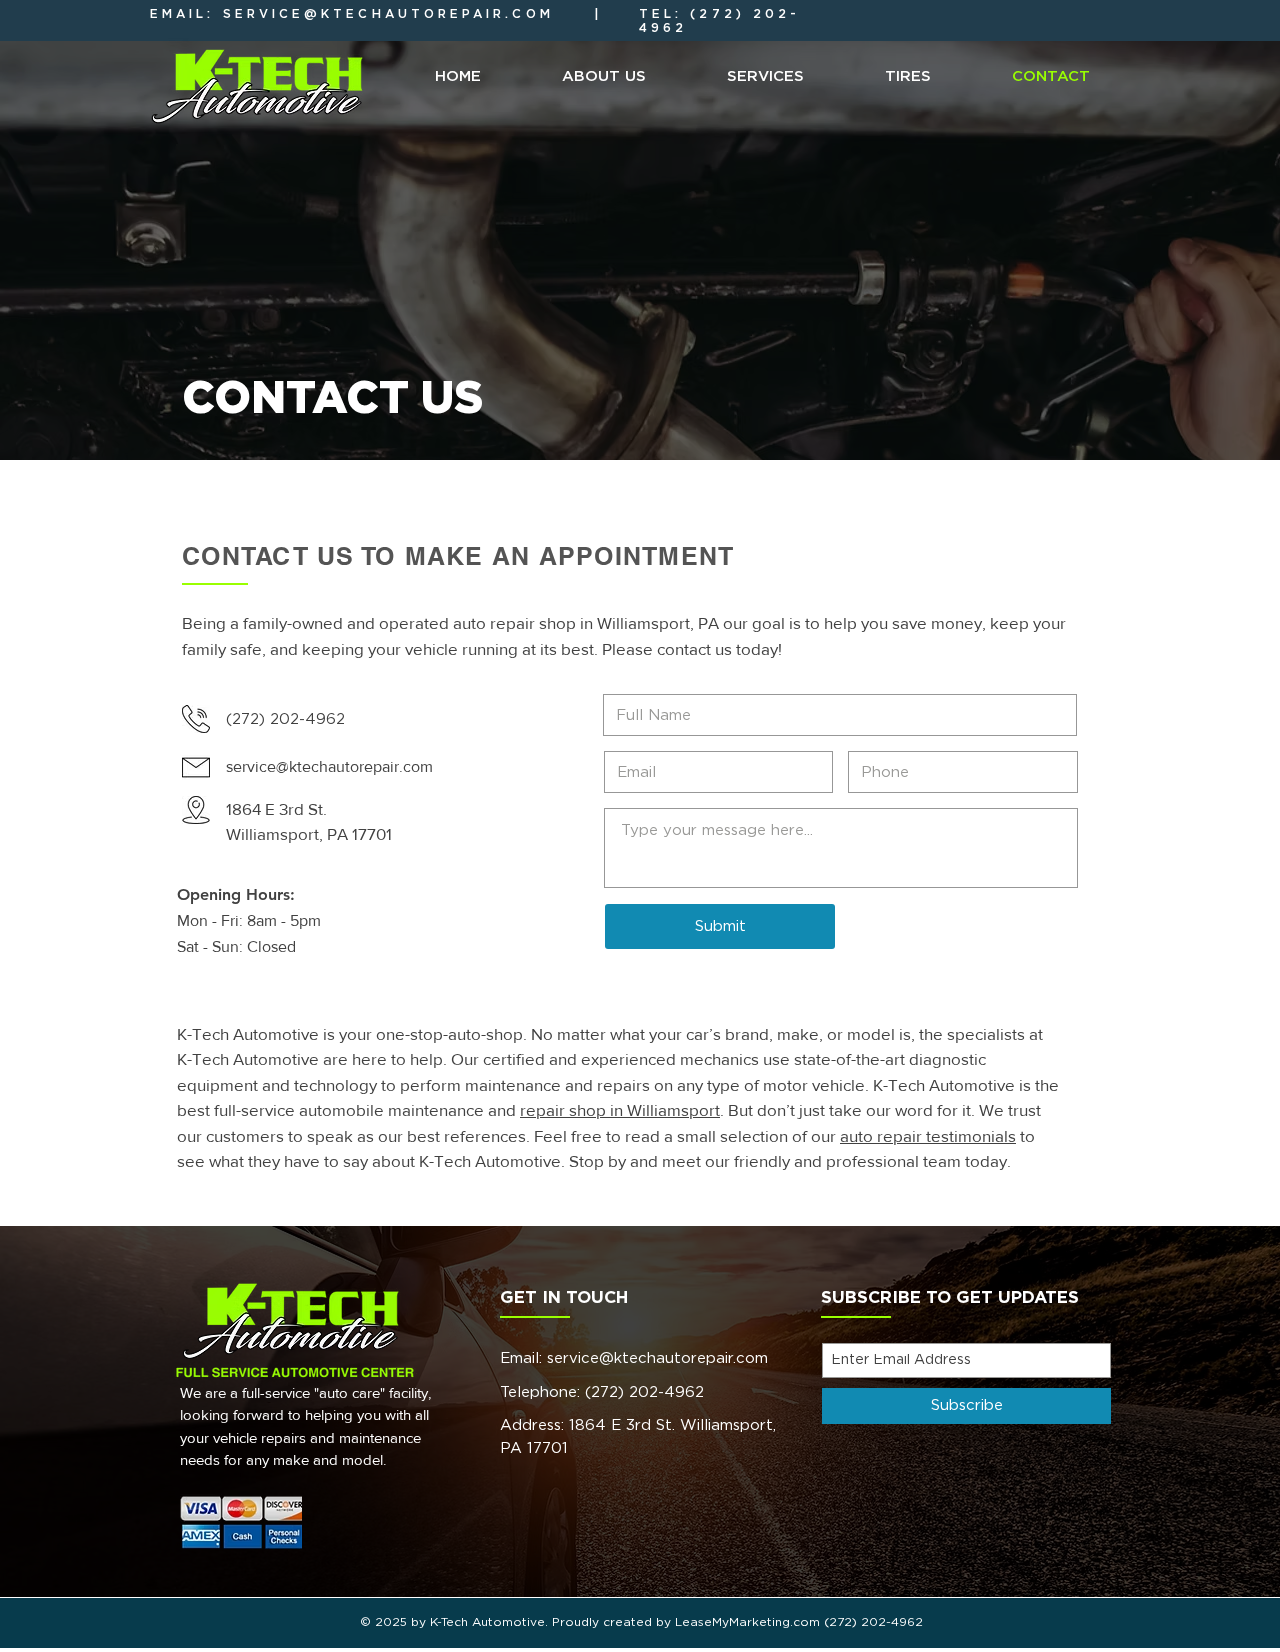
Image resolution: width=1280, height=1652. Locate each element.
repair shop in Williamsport (620, 1109)
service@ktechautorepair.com (657, 1358)
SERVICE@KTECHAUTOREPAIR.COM (388, 14)
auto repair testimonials (928, 1135)
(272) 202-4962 (644, 1392)
